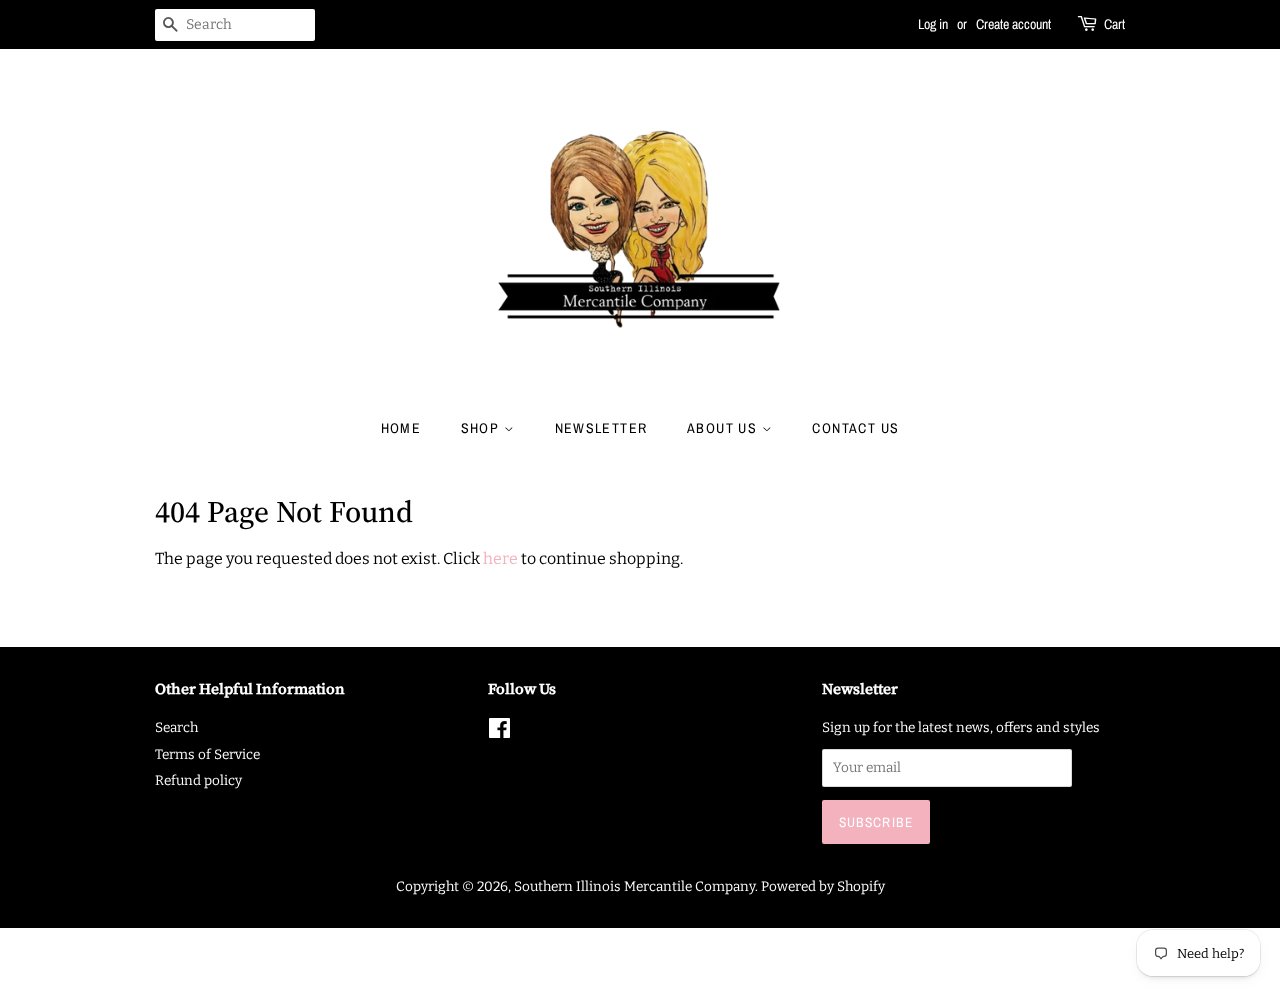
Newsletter (601, 428)
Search (176, 727)
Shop (482, 428)
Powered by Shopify (823, 886)
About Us (724, 428)
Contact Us (855, 428)
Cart (1114, 24)
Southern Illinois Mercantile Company (634, 886)
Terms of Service (207, 754)
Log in (933, 24)
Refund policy (198, 780)
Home (401, 428)
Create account (1013, 24)
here (500, 558)
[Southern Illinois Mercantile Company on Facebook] (499, 732)
